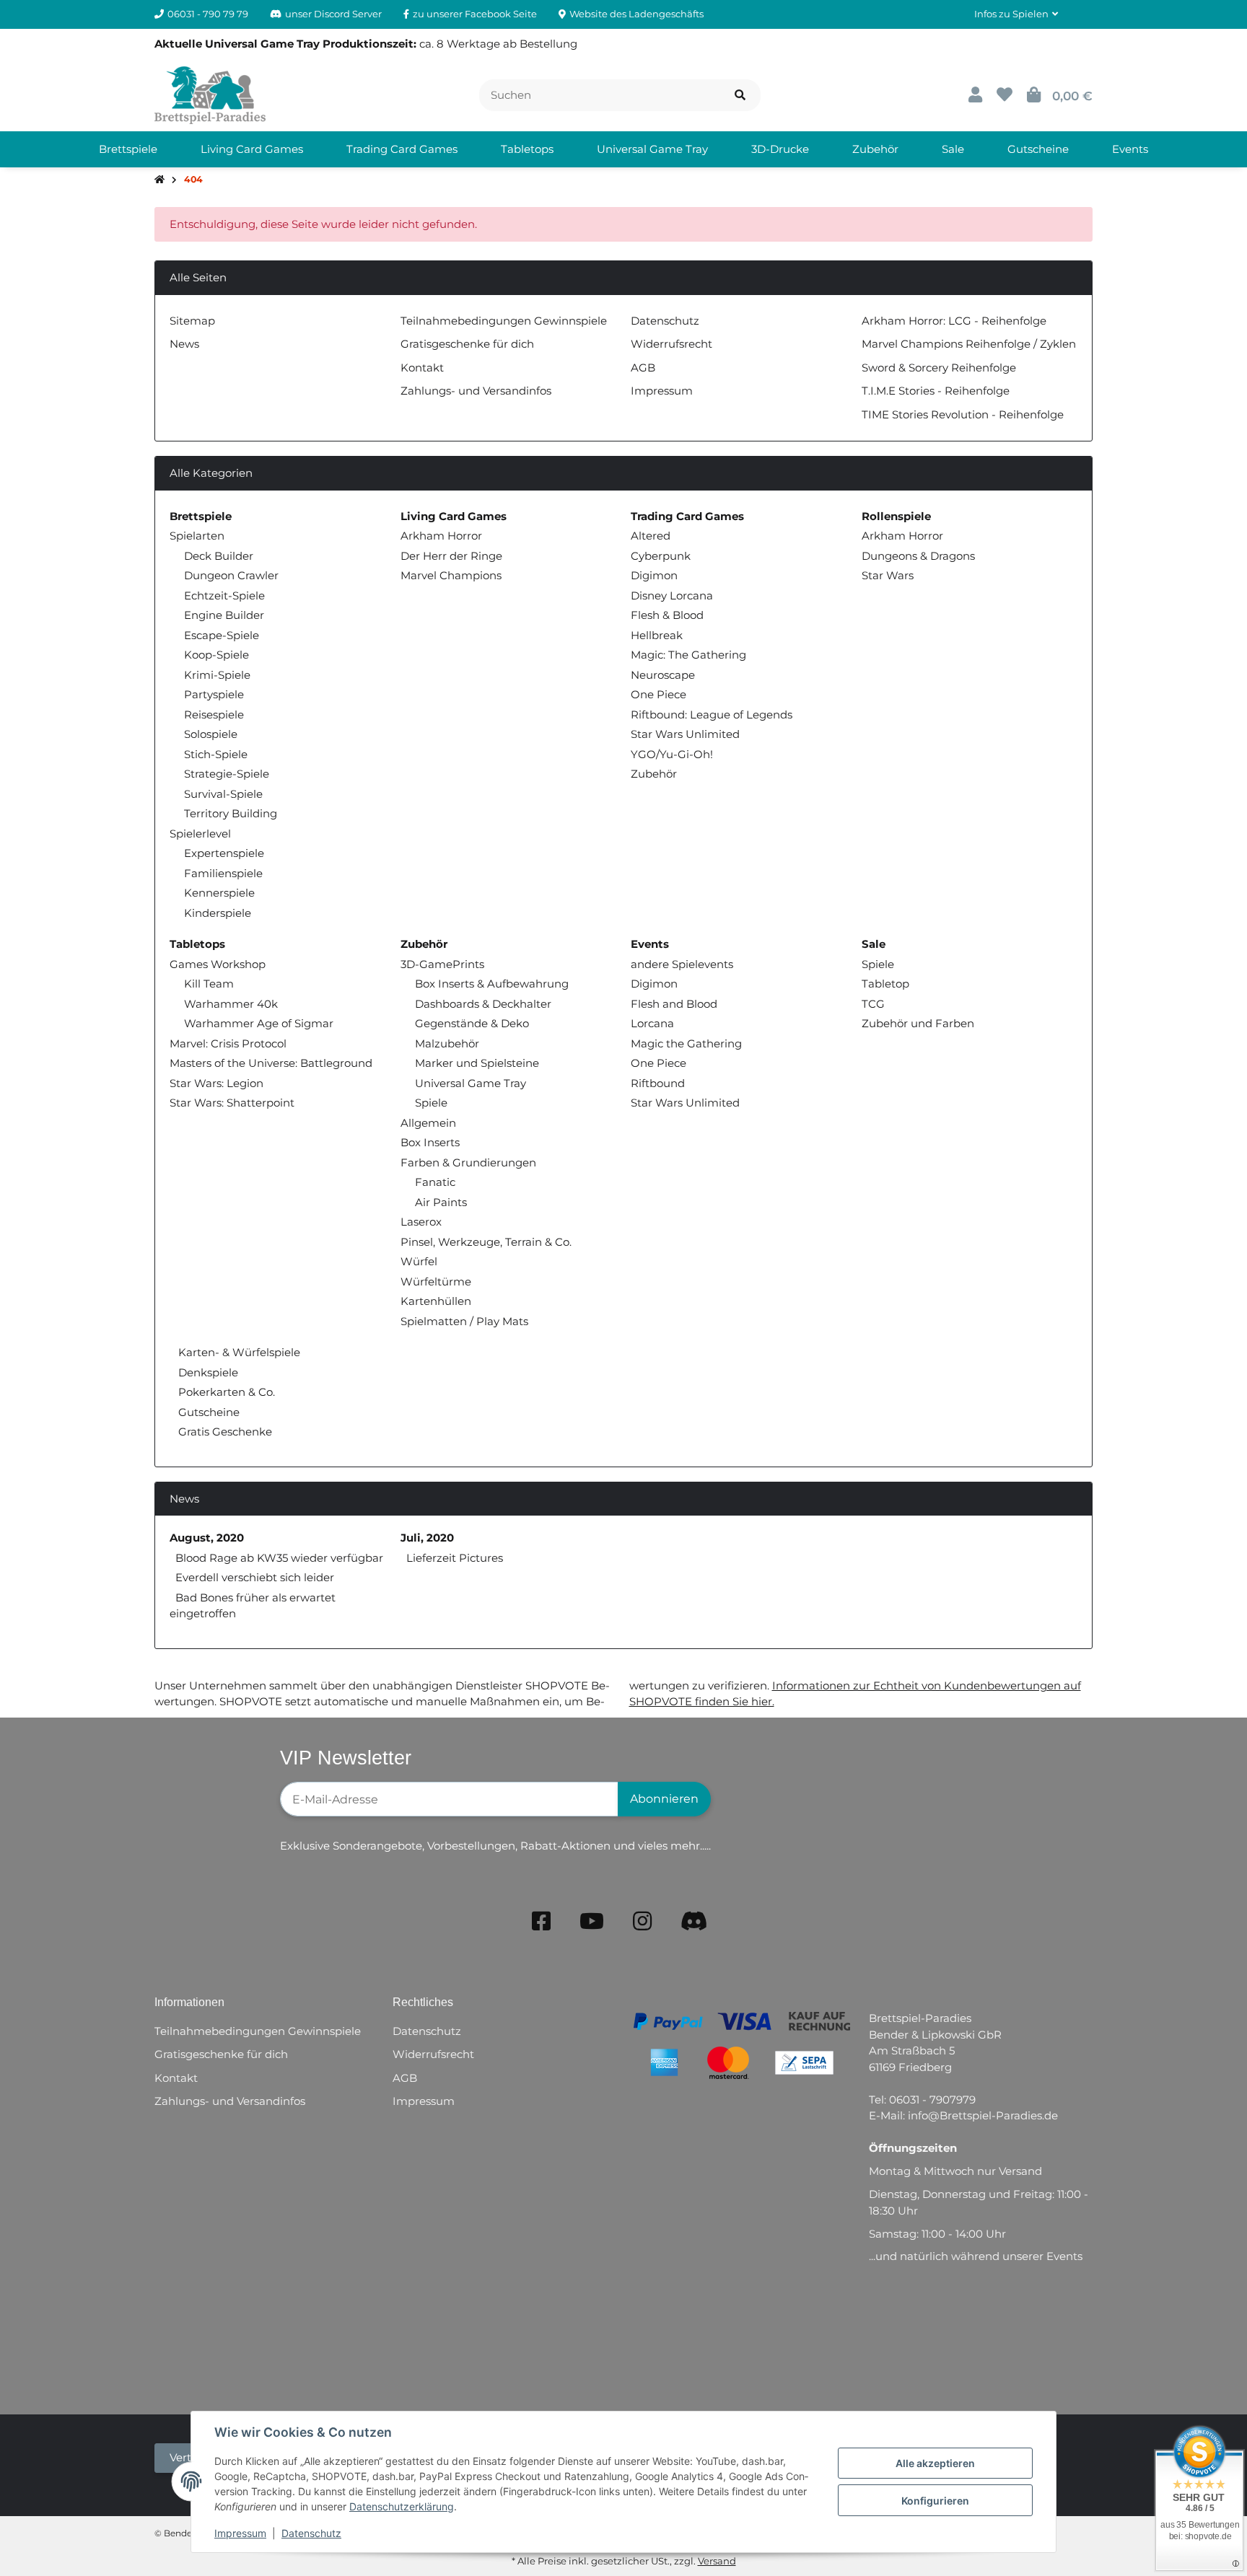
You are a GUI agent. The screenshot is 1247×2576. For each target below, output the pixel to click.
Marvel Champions (451, 575)
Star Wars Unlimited (685, 734)
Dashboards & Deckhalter (483, 1004)
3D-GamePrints (442, 964)
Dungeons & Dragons (918, 556)
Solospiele (211, 734)
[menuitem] (128, 149)
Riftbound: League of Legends (712, 715)
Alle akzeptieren (935, 2463)
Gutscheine (207, 1412)
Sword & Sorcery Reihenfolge (939, 368)
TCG (873, 1004)
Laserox (421, 1222)
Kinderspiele (218, 913)
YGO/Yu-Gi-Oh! (672, 754)
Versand (717, 2561)
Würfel (419, 1261)
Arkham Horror (441, 536)
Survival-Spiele (223, 794)
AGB (643, 368)
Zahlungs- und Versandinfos (476, 391)
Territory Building (231, 813)
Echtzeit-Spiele (224, 595)
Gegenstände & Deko (472, 1023)
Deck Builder (219, 556)
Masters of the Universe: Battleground (271, 1063)
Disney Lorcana (672, 595)
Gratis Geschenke (224, 1432)
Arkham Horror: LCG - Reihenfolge (954, 321)
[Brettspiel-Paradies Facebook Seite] (541, 1921)
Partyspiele (214, 694)
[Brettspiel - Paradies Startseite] (210, 94)
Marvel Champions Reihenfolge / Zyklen (969, 344)
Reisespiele (214, 715)
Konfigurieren (935, 2501)
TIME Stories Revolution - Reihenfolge (963, 414)
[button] (1016, 14)
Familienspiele (223, 873)
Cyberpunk (661, 556)
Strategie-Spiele (227, 774)
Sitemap (192, 321)
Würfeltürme (436, 1282)
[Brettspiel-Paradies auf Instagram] (642, 1921)
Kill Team (209, 984)
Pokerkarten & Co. (225, 1392)
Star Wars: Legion (216, 1083)
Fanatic (435, 1182)
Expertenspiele (224, 853)
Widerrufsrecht (671, 344)
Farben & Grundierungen (468, 1162)
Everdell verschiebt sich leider (255, 1577)
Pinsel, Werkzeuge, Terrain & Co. (486, 1242)
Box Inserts (430, 1142)
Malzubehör (447, 1043)
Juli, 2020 (427, 1538)
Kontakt (422, 368)
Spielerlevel (200, 834)
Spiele (431, 1103)
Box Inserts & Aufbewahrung (492, 984)
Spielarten (197, 536)
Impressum (240, 2533)
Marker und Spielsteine (477, 1063)
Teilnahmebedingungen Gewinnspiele (504, 321)
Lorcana (652, 1023)
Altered (651, 536)
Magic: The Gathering (688, 655)
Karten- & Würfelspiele (238, 1352)
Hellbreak (657, 635)
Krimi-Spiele (217, 675)
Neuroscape (663, 675)
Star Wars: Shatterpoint (232, 1103)
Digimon (654, 575)
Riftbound (658, 1083)
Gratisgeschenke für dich (467, 344)
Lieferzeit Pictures (455, 1558)
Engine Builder (224, 615)
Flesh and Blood (674, 1004)
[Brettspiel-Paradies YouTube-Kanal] (592, 1921)
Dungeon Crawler (231, 575)
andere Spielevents (682, 964)
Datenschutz (311, 2533)
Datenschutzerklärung (402, 2506)
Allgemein (428, 1123)
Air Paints (441, 1202)
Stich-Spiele (216, 754)
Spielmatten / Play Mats (464, 1321)
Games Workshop (218, 964)
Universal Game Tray (471, 1083)
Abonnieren (664, 1799)
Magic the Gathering (686, 1043)
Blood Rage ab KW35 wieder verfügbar (279, 1558)
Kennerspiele (219, 893)
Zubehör (654, 774)
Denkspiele (207, 1372)
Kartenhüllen (436, 1301)
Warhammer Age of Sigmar (259, 1023)
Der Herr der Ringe (451, 556)
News (184, 344)
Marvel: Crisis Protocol (228, 1043)
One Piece (658, 694)
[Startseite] (159, 180)
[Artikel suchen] (740, 96)
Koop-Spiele (216, 655)
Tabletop (885, 984)
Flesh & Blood (667, 615)
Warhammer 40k (231, 1004)
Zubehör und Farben (918, 1023)
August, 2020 (207, 1538)
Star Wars (888, 575)
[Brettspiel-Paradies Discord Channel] (694, 1921)
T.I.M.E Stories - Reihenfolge (936, 391)
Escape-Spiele (222, 635)
